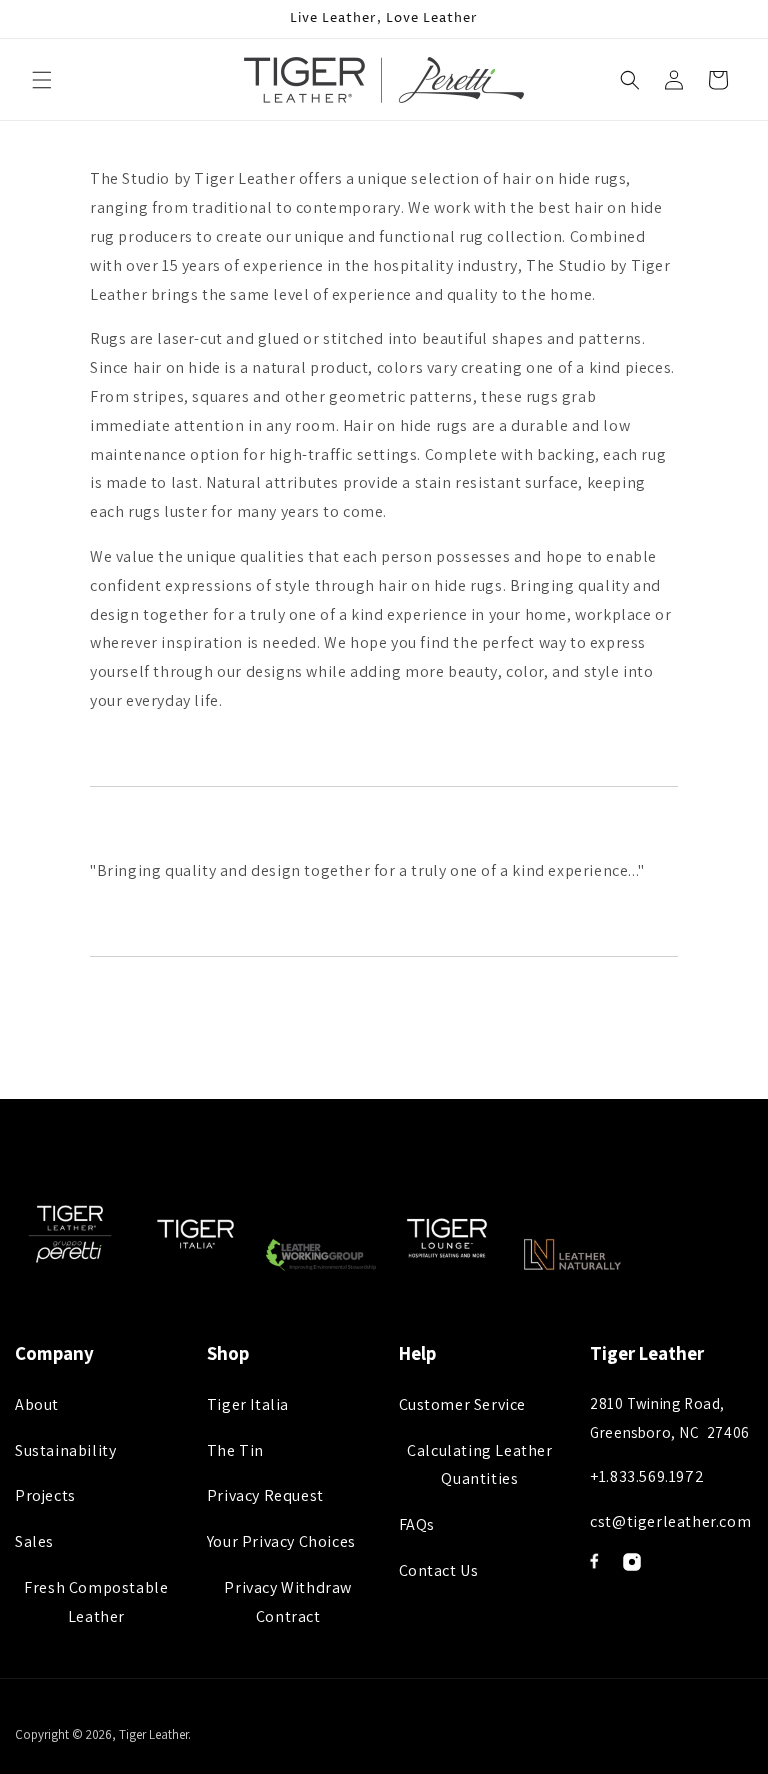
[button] (42, 80)
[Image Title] (594, 1561)
